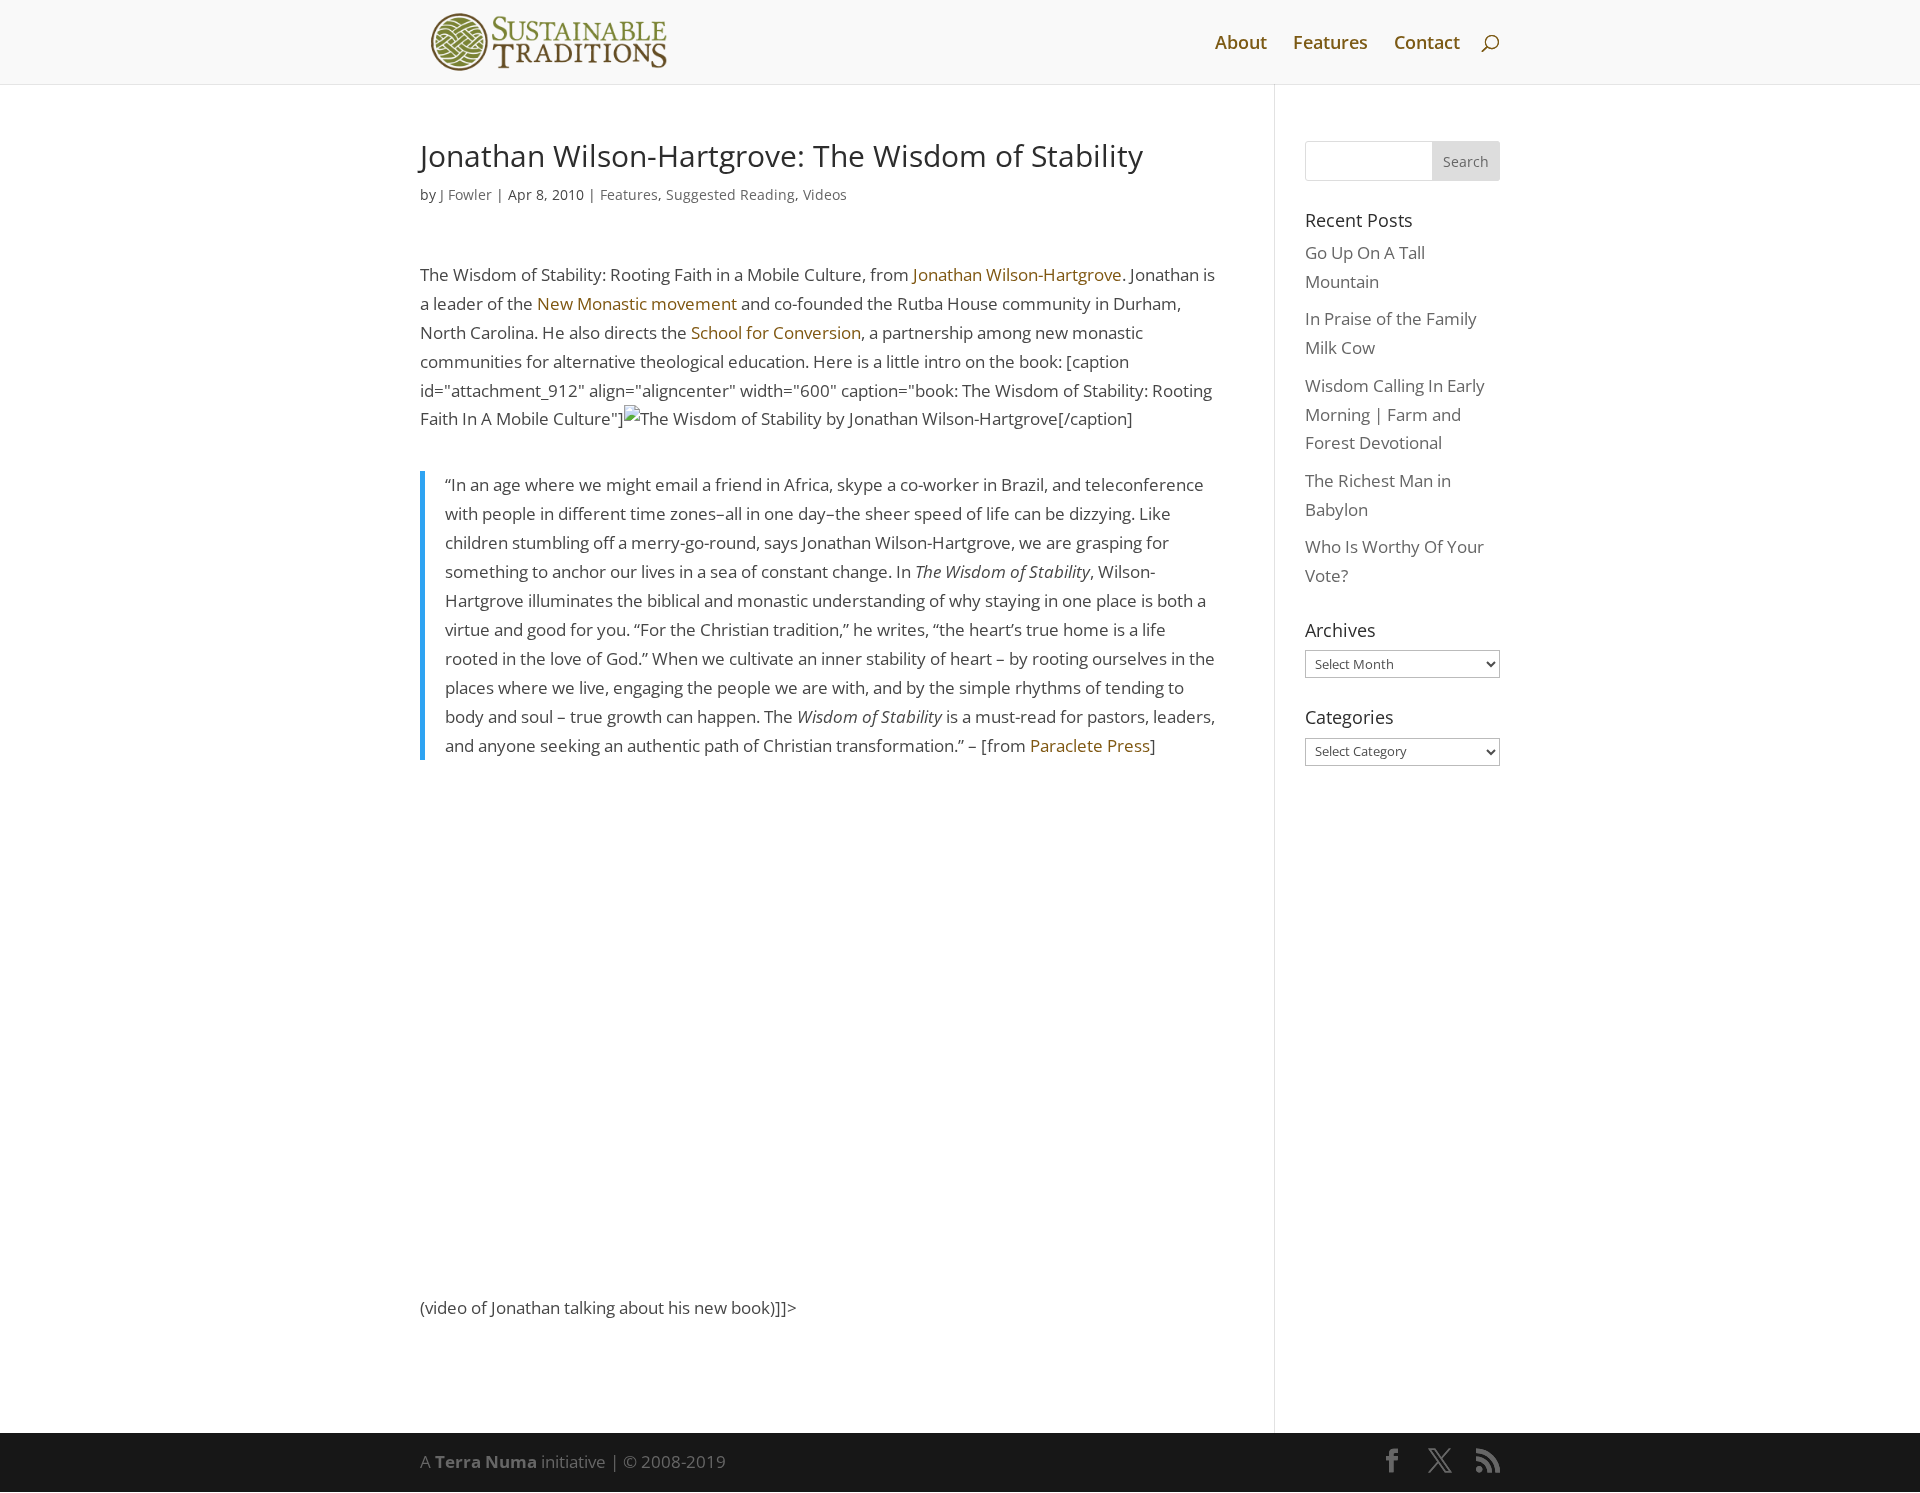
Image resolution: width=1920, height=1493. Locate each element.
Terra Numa (486, 1461)
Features (1330, 44)
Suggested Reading (730, 194)
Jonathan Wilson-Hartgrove (1017, 274)
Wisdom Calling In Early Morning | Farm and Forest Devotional (1395, 414)
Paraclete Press (1090, 745)
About (1241, 44)
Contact (1427, 44)
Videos (825, 194)
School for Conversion (776, 332)
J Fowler (466, 194)
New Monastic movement (639, 303)
